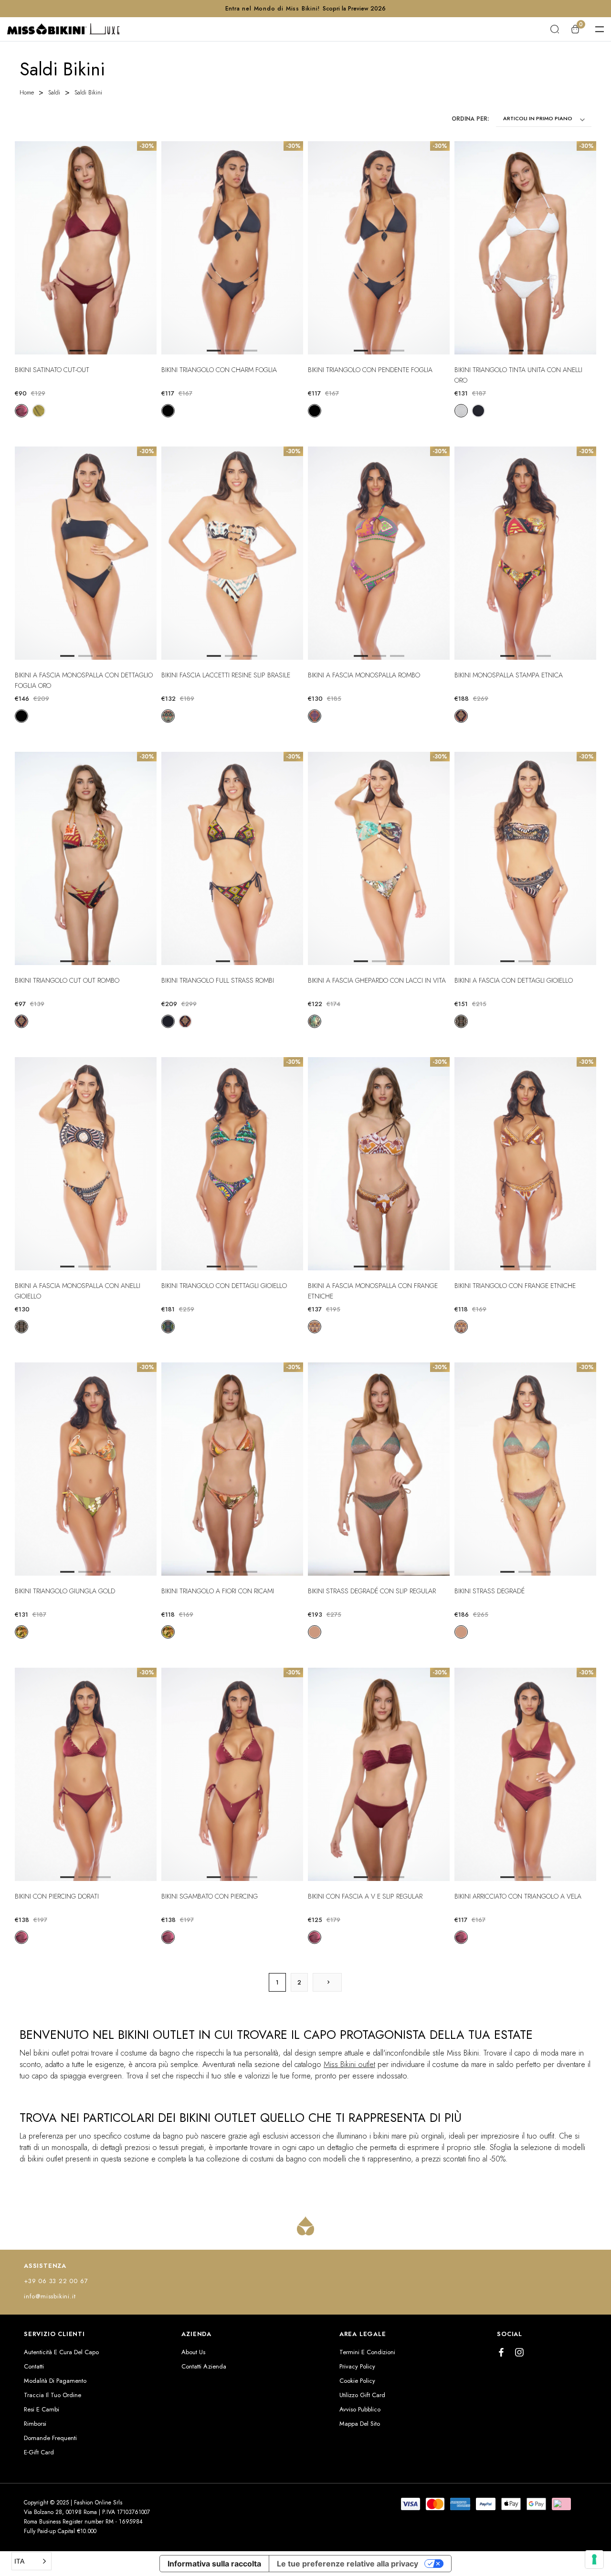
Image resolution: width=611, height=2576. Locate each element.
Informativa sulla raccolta (214, 2564)
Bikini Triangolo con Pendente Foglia (370, 370)
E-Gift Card (39, 2452)
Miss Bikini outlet (349, 2064)
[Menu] (600, 29)
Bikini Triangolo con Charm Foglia (219, 370)
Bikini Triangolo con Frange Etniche (515, 1286)
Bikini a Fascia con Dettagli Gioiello (514, 980)
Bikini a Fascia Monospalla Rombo (364, 675)
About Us (193, 2352)
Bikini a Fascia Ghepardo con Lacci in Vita (377, 980)
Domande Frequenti (50, 2438)
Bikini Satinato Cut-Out (52, 370)
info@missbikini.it (50, 2296)
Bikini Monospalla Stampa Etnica (509, 675)
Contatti (34, 2366)
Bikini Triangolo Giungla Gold (65, 1591)
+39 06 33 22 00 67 (56, 2281)
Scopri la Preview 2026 (354, 9)
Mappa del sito (360, 2424)
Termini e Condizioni (367, 2352)
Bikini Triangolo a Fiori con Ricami (218, 1591)
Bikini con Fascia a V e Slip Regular (365, 1896)
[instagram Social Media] (519, 2352)
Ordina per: (470, 119)
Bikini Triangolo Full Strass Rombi (218, 980)
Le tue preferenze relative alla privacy (348, 2564)
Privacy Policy (357, 2366)
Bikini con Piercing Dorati (57, 1896)
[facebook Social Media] (501, 2352)
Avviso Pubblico (360, 2409)
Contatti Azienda (204, 2366)
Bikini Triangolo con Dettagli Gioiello (224, 1286)
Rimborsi (35, 2424)
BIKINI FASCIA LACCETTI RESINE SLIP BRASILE (226, 675)
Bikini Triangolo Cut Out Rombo (67, 980)
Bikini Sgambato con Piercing (210, 1896)
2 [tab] (232, 351)
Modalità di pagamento (55, 2381)
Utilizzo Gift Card (362, 2395)
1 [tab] (214, 351)
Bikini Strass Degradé (490, 1591)
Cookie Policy (357, 2381)
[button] (32, 2561)
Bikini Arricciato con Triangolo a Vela (518, 1896)
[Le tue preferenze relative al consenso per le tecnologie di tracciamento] (594, 2559)
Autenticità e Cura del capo (61, 2352)
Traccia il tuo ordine (53, 2395)
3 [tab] (250, 351)
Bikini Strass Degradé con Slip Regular (372, 1591)
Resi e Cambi (42, 2409)
